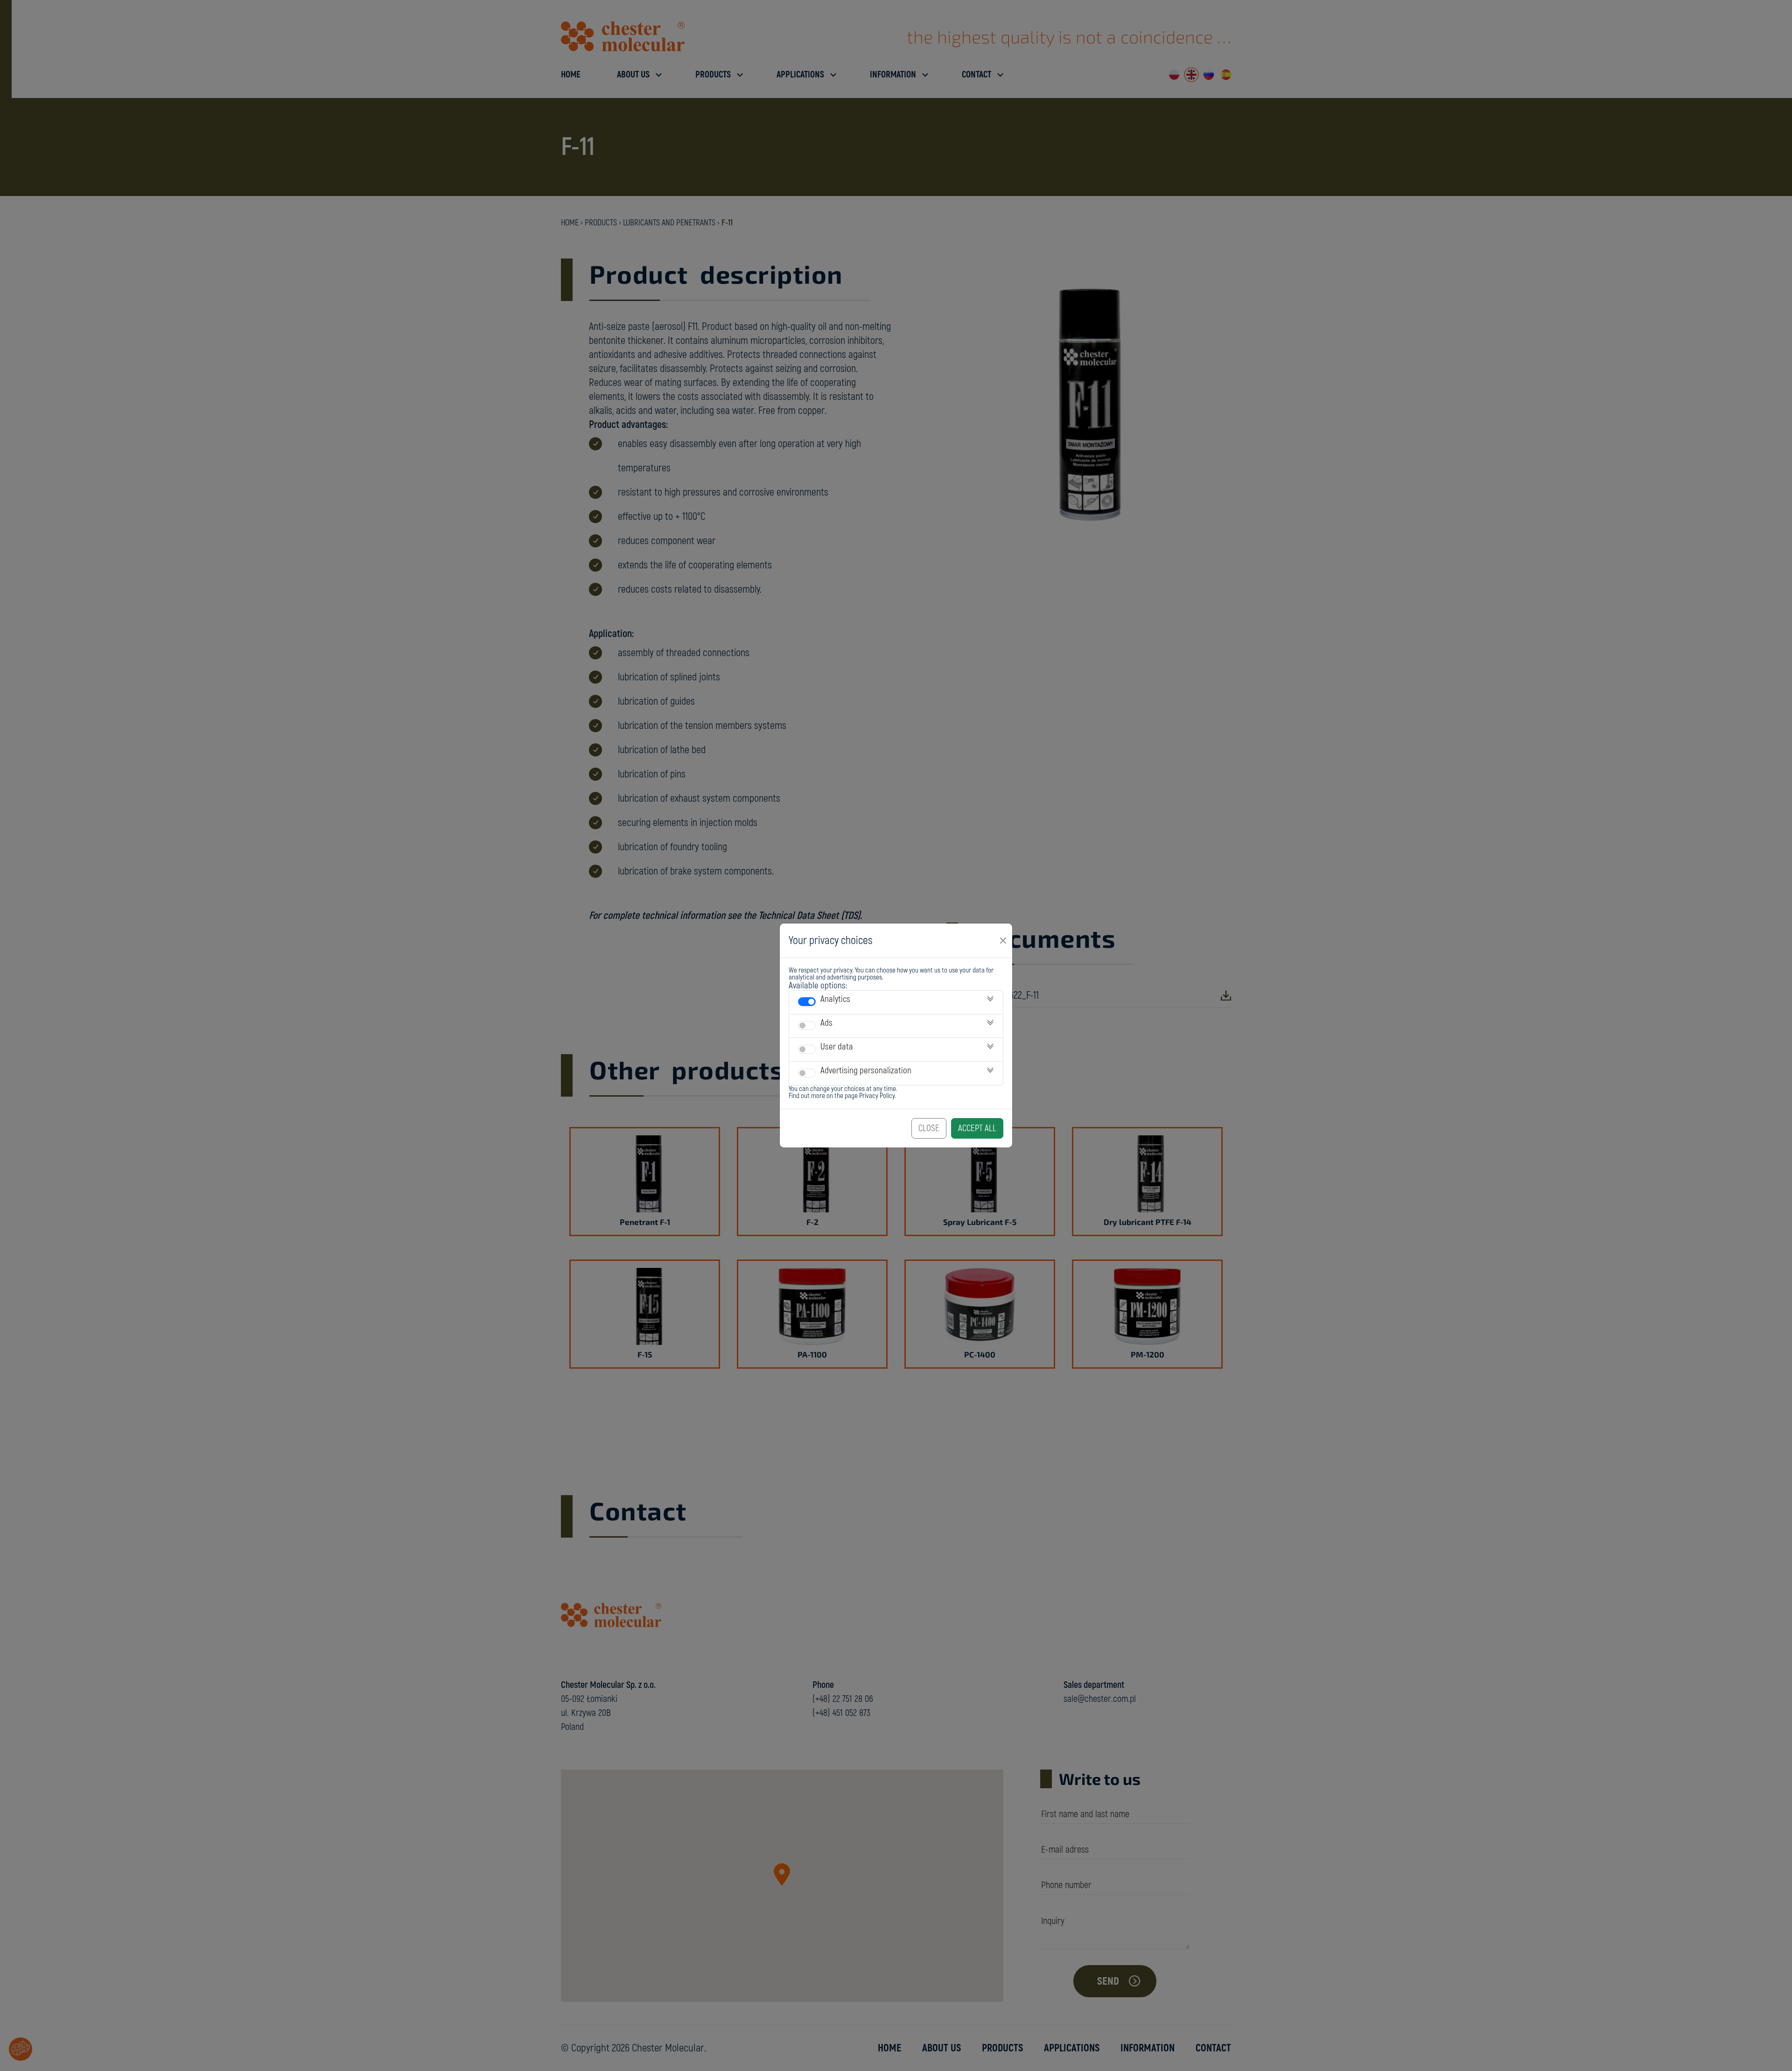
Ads (826, 1023)
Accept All (977, 1128)
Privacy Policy (877, 1096)
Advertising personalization (866, 1070)
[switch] (807, 1002)
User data (837, 1047)
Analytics (835, 999)
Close (929, 1128)
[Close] (1003, 940)
